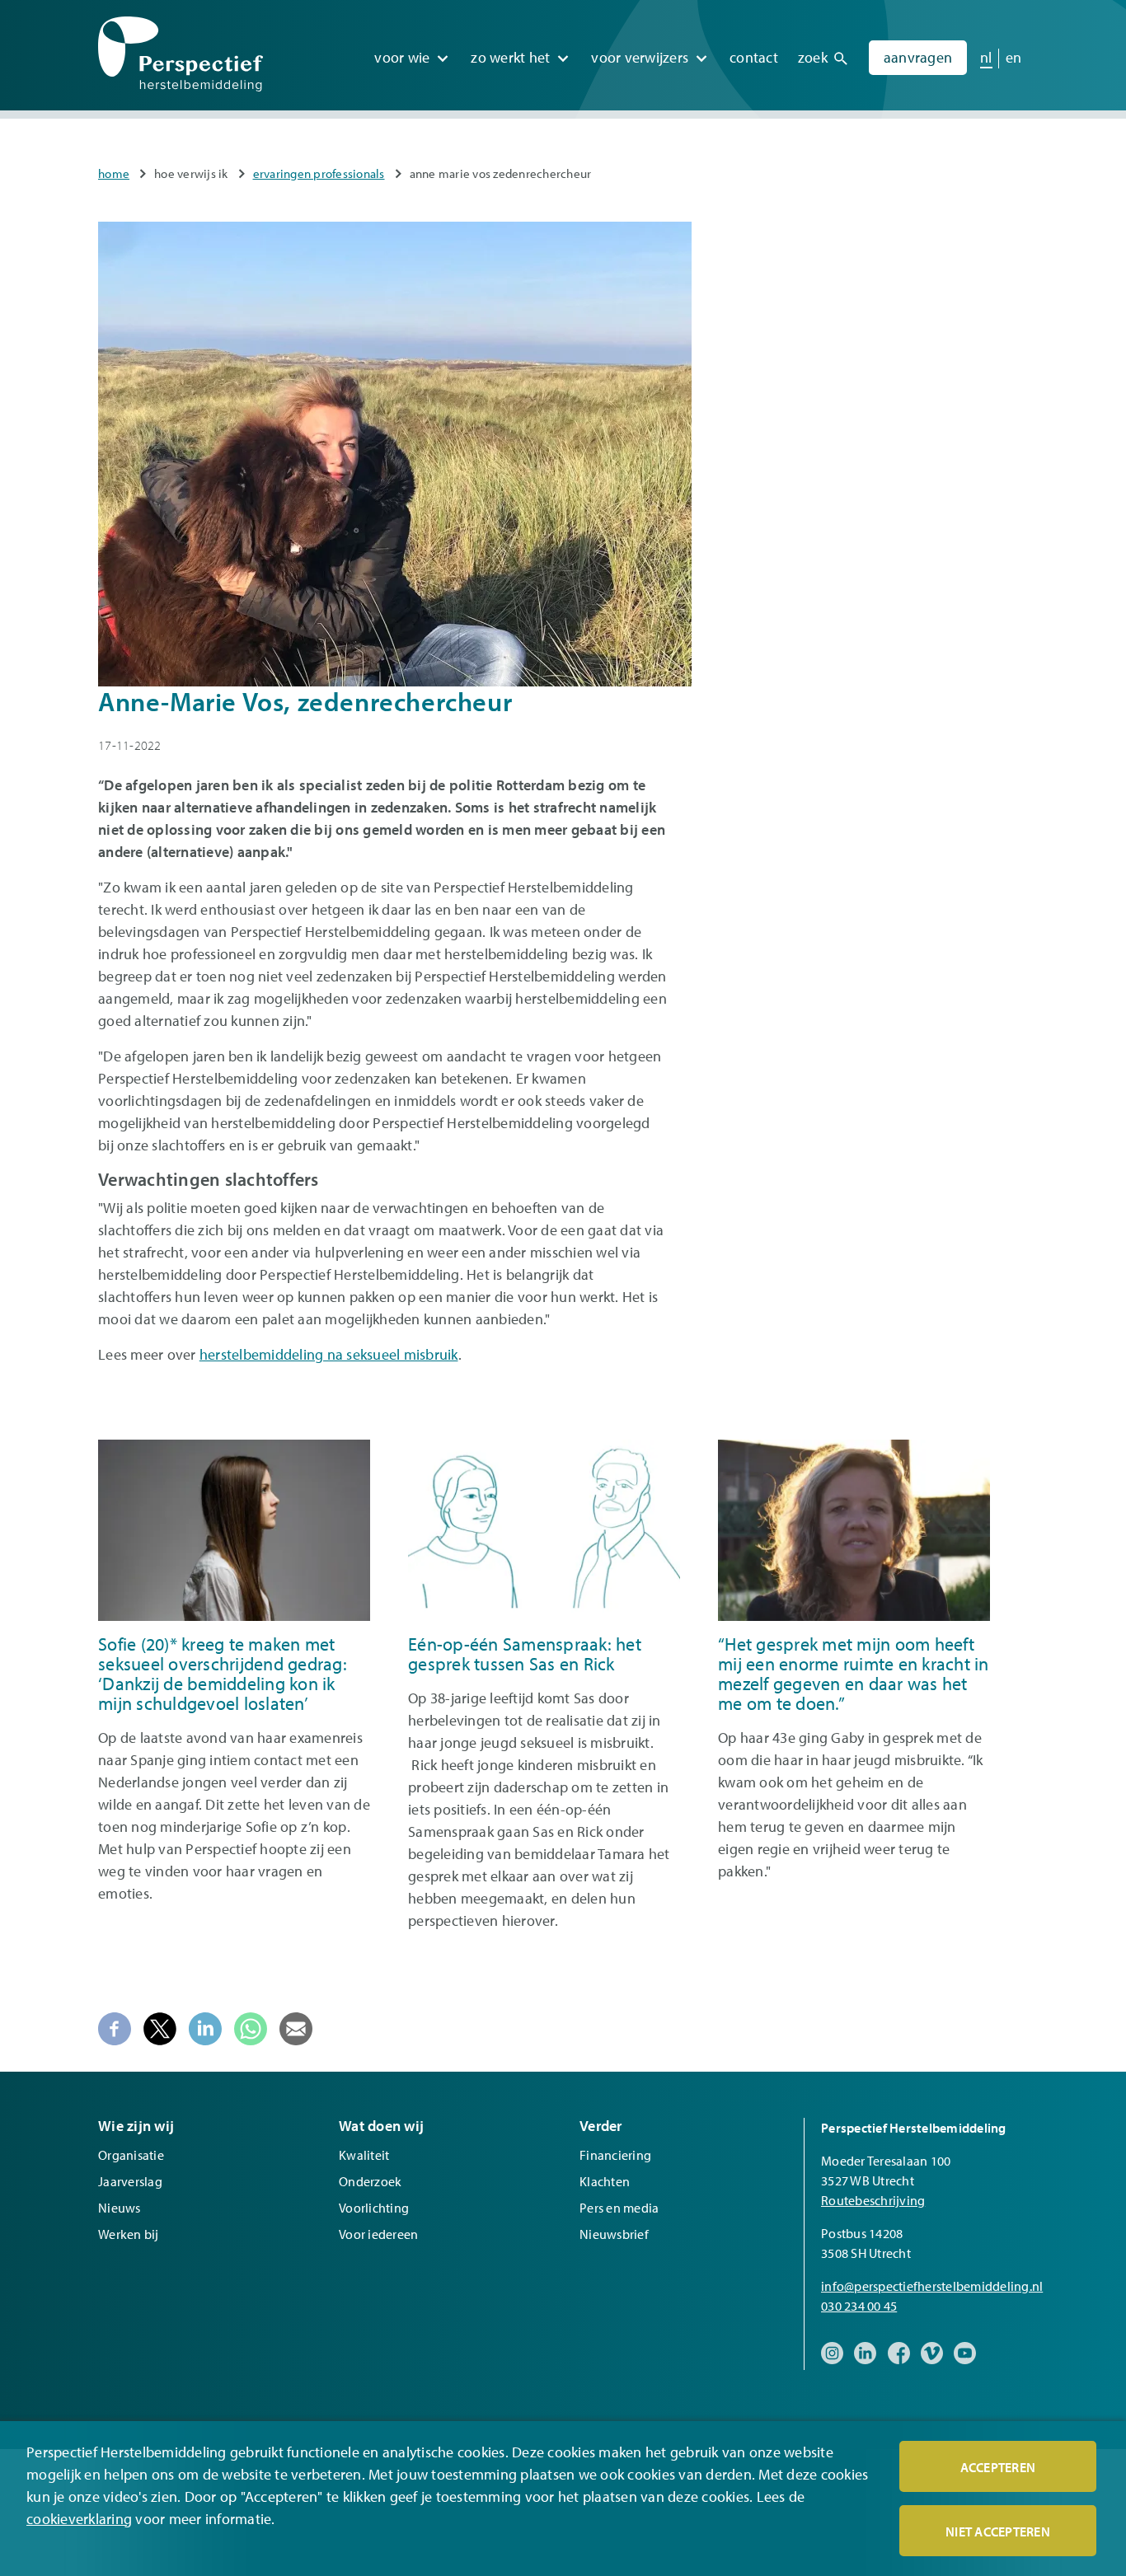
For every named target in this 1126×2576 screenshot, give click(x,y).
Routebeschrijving (873, 2200)
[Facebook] (115, 2027)
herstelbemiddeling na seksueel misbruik (329, 1354)
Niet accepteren (998, 2532)
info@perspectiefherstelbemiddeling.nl (932, 2286)
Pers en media (619, 2208)
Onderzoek (370, 2181)
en (1014, 57)
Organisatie (131, 2155)
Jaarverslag (130, 2181)
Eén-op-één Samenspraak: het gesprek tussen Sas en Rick (525, 1654)
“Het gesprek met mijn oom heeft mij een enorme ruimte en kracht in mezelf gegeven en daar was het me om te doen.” (854, 1674)
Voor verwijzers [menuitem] (640, 57)
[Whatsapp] (251, 2027)
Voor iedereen (378, 2234)
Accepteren (998, 2467)
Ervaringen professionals (319, 173)
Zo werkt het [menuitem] (510, 57)
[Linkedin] (205, 2027)
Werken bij (129, 2234)
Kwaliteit (364, 2155)
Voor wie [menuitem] (402, 57)
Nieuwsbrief (614, 2234)
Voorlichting (374, 2208)
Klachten (605, 2181)
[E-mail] (296, 2027)
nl (986, 57)
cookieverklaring (79, 2519)
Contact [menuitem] (754, 57)
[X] (160, 2027)
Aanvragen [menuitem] (918, 57)
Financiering (615, 2155)
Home (114, 173)
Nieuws (120, 2208)
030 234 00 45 (859, 2306)
